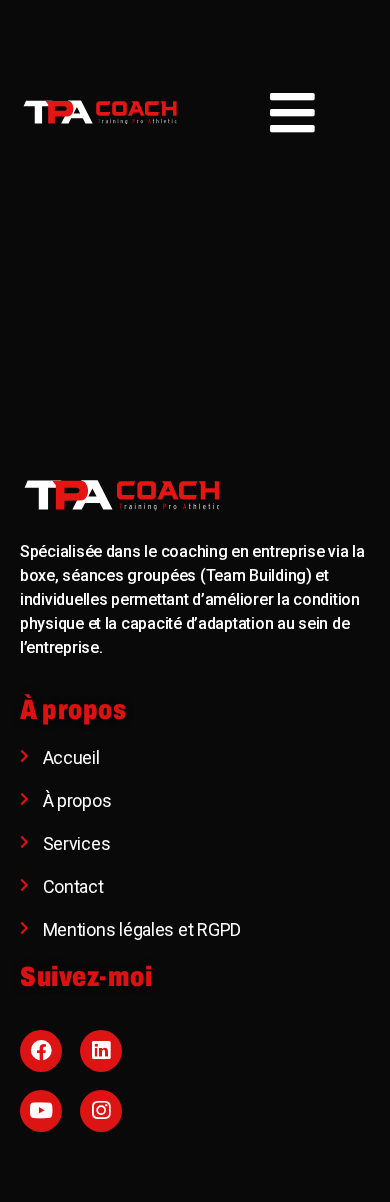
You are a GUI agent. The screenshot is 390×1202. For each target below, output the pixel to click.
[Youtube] (41, 1111)
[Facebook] (41, 1051)
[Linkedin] (101, 1051)
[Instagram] (101, 1111)
